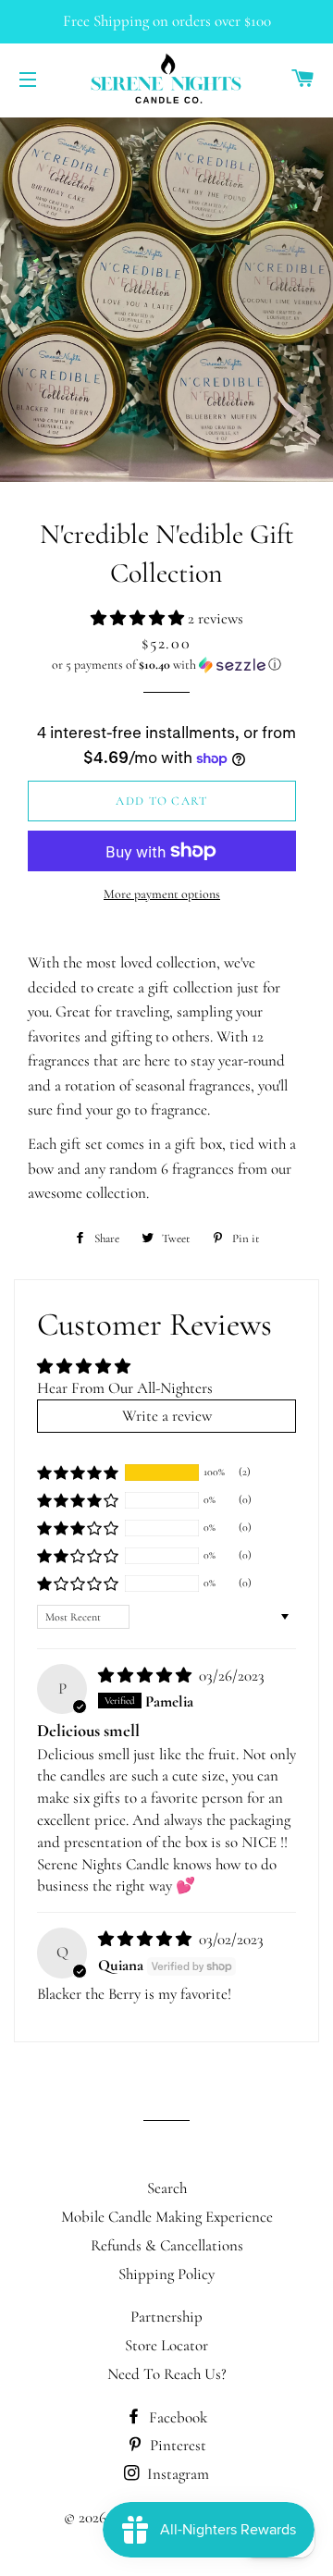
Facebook (176, 2417)
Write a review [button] (167, 1416)
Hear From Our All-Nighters (125, 1388)
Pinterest (176, 2445)
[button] (139, 618)
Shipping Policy (166, 2274)
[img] (147, 1676)
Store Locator (166, 2345)
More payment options (162, 894)
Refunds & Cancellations (167, 2245)
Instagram (176, 2474)
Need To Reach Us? (167, 2374)
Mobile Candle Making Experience (167, 2217)
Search (167, 2188)
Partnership (166, 2317)
